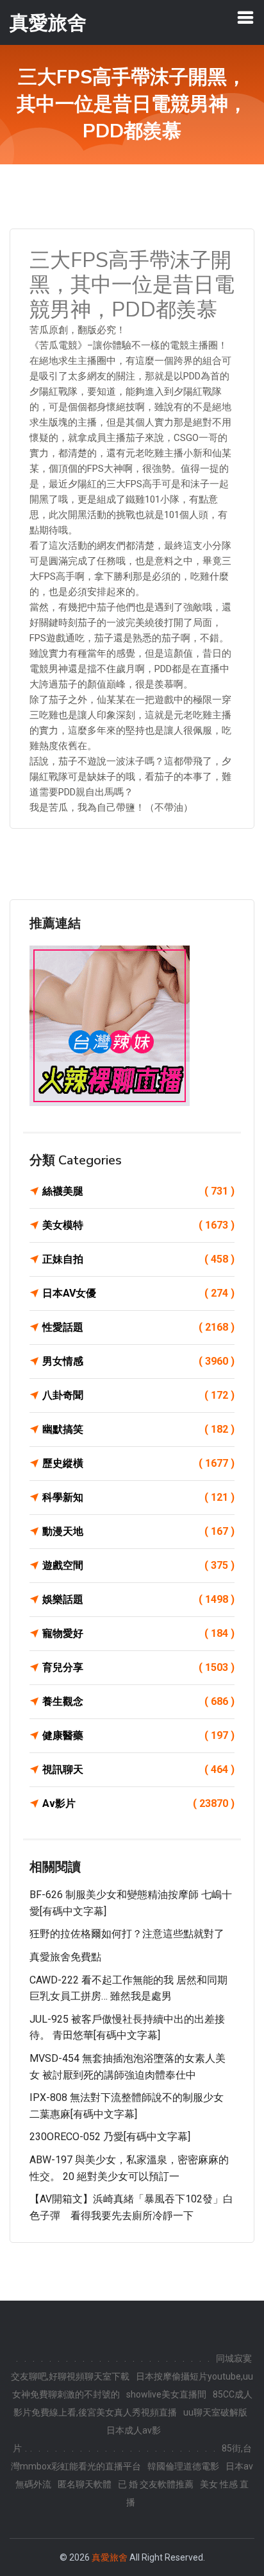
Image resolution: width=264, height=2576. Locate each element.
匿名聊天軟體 (85, 2484)
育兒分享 (138, 1667)
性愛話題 (138, 1327)
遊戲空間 (138, 1565)
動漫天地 (138, 1531)
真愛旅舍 (110, 2557)
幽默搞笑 (138, 1429)
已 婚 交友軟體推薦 (156, 2484)
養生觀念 (138, 1701)
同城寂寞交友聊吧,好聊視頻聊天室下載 (131, 2367)
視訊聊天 (138, 1769)
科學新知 (138, 1497)
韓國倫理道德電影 (183, 2466)
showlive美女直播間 (166, 2394)
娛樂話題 (138, 1599)
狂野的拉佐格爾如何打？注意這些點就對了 (127, 1934)
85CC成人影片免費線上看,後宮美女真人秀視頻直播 (133, 2403)
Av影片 (138, 1803)
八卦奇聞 (138, 1395)
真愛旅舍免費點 (65, 1957)
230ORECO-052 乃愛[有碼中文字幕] (110, 2137)
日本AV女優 (138, 1293)
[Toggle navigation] (245, 17)
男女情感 (138, 1361)
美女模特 (138, 1225)
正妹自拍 (138, 1259)
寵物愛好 (138, 1633)
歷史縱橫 (138, 1463)
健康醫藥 (138, 1735)
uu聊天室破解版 (215, 2412)
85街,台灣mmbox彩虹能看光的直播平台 (131, 2457)
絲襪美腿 (138, 1191)
